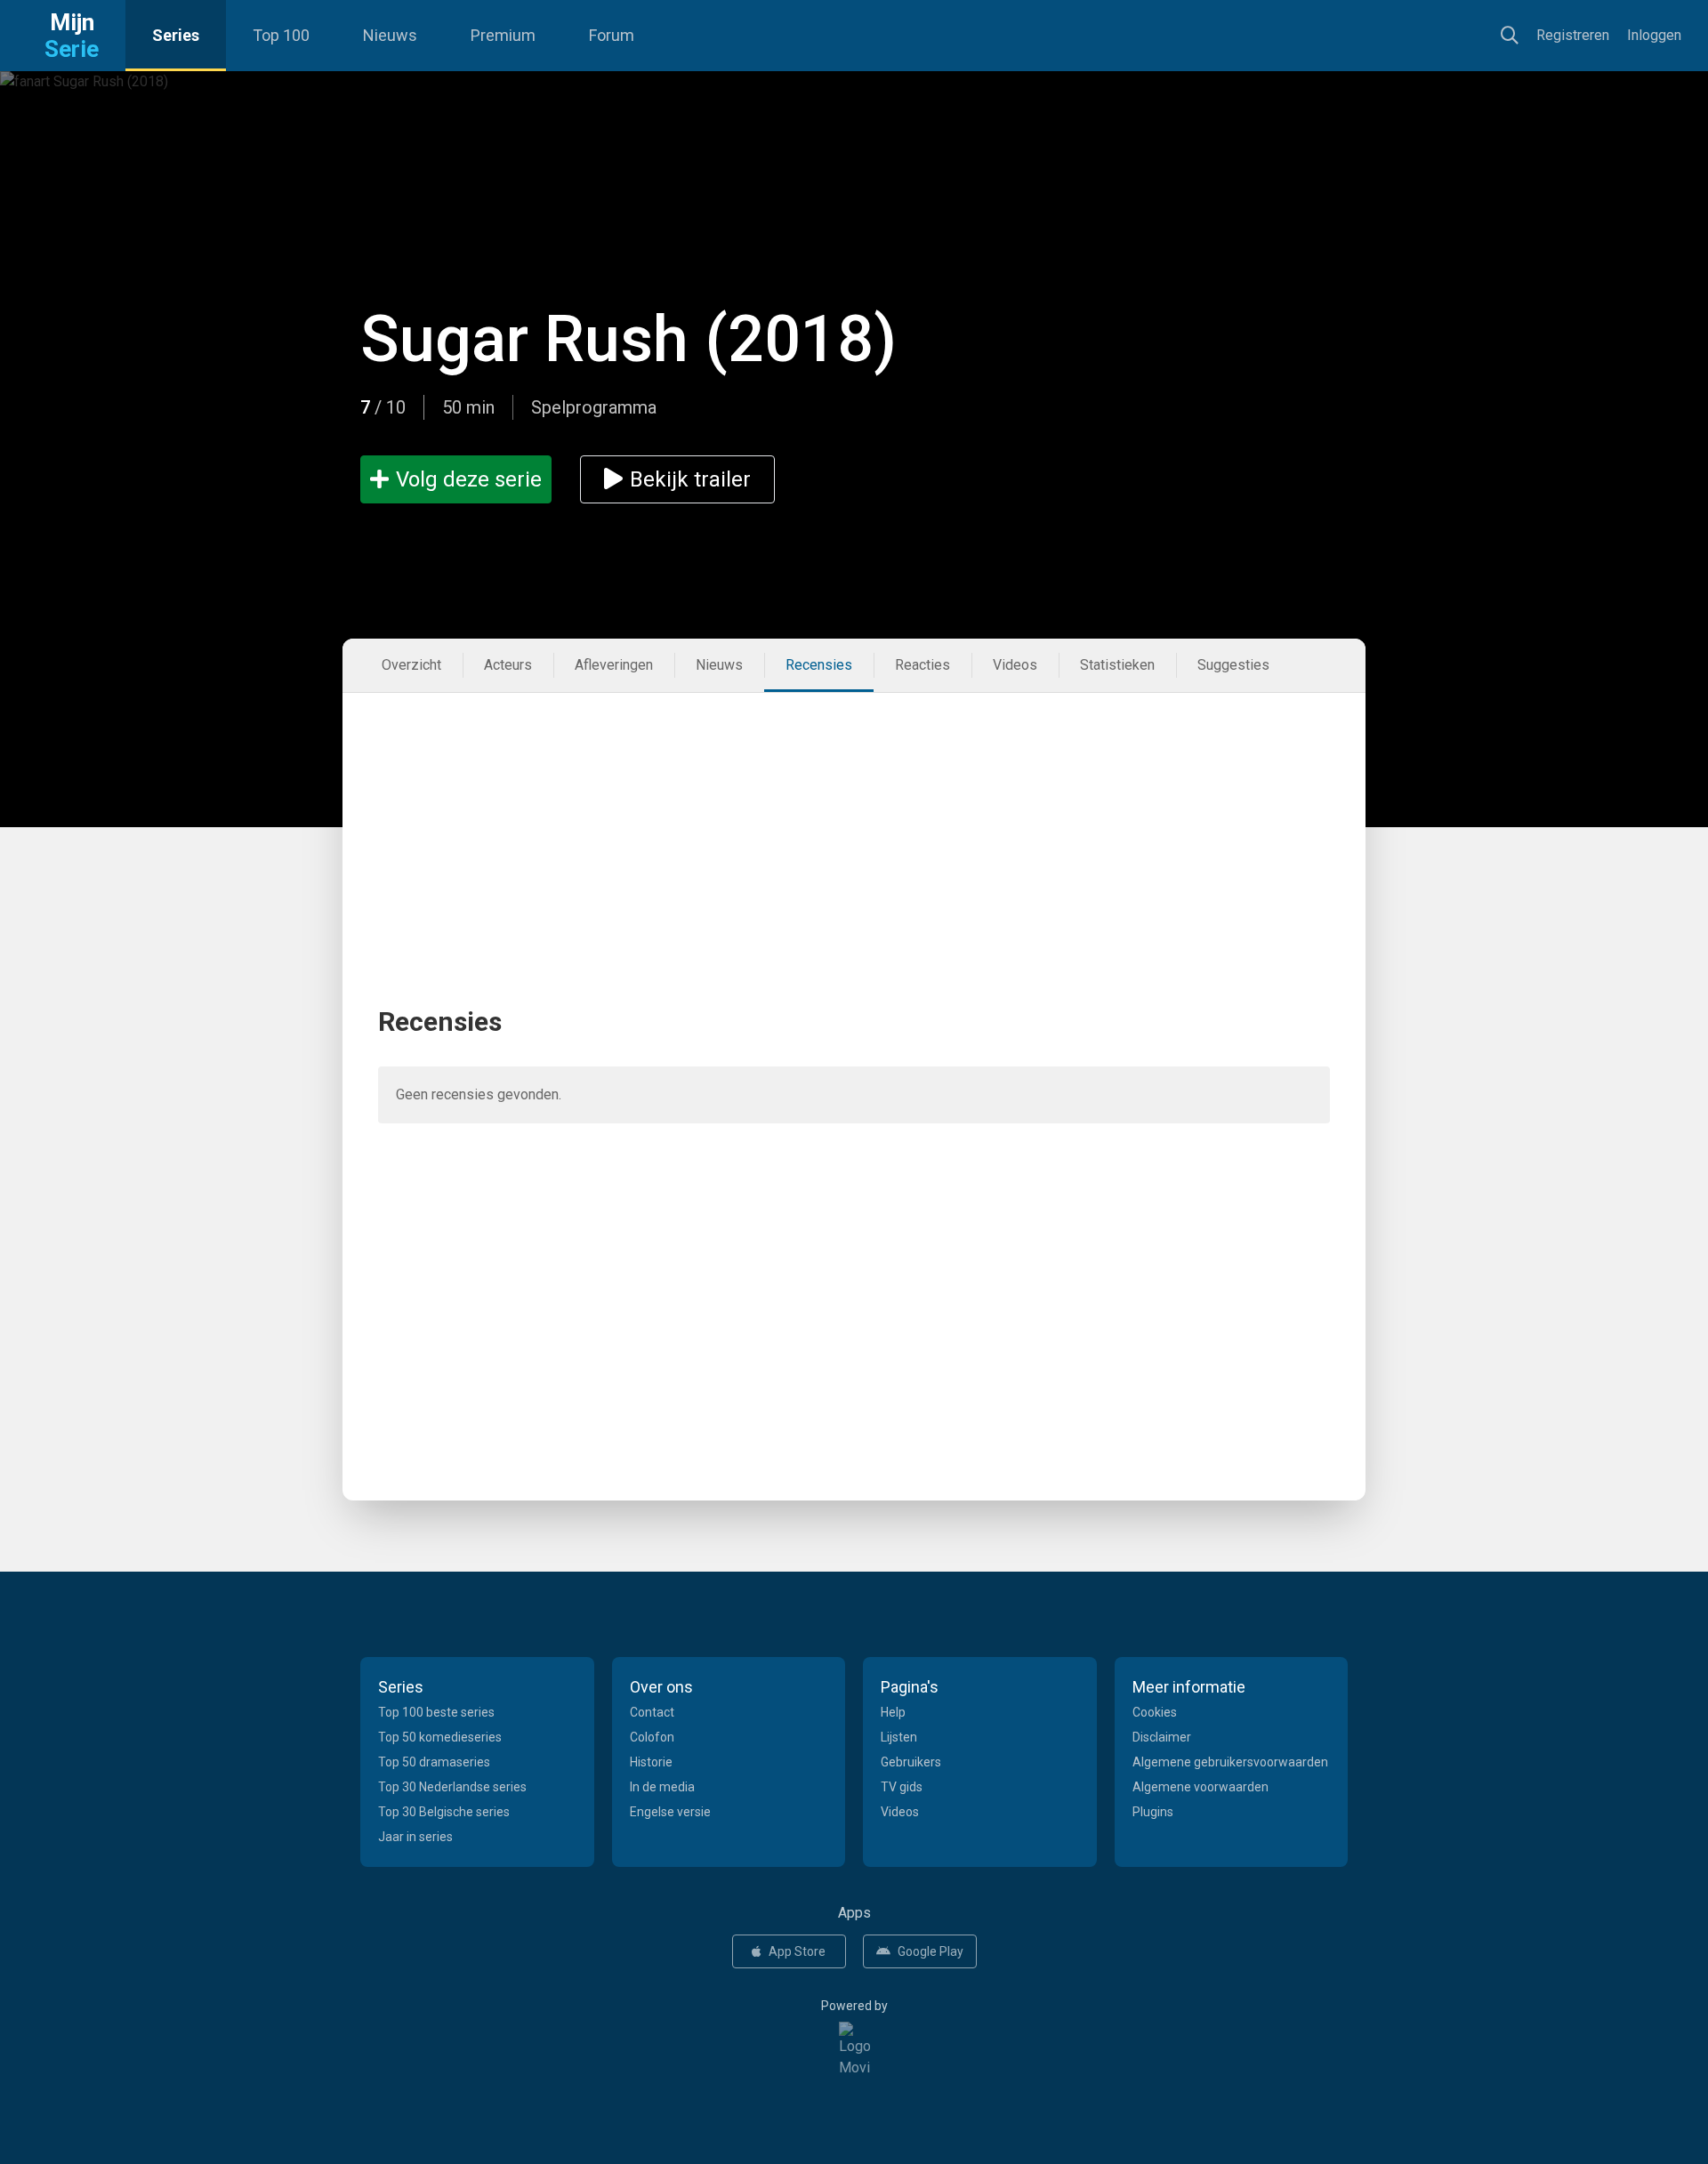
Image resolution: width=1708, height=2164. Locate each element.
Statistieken (1117, 665)
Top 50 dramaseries (434, 1762)
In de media (662, 1787)
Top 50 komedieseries (440, 1737)
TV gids (902, 1787)
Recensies (819, 665)
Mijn (72, 36)
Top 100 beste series (436, 1712)
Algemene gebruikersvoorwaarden (1230, 1762)
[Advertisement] (854, 817)
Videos (1015, 665)
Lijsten (899, 1737)
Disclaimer (1162, 1737)
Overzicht (411, 665)
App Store (797, 1951)
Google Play (931, 1951)
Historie (651, 1762)
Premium (503, 35)
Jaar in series (415, 1837)
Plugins (1153, 1812)
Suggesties (1233, 665)
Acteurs (508, 665)
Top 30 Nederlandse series (452, 1787)
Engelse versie (670, 1812)
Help (893, 1712)
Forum (612, 35)
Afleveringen (614, 665)
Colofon (652, 1737)
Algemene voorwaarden (1200, 1787)
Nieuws (390, 35)
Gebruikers (911, 1762)
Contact (652, 1712)
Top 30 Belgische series (444, 1812)
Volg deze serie (469, 479)
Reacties (922, 665)
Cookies (1155, 1712)
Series (176, 35)
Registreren (1573, 35)
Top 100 (281, 35)
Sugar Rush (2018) (628, 339)
